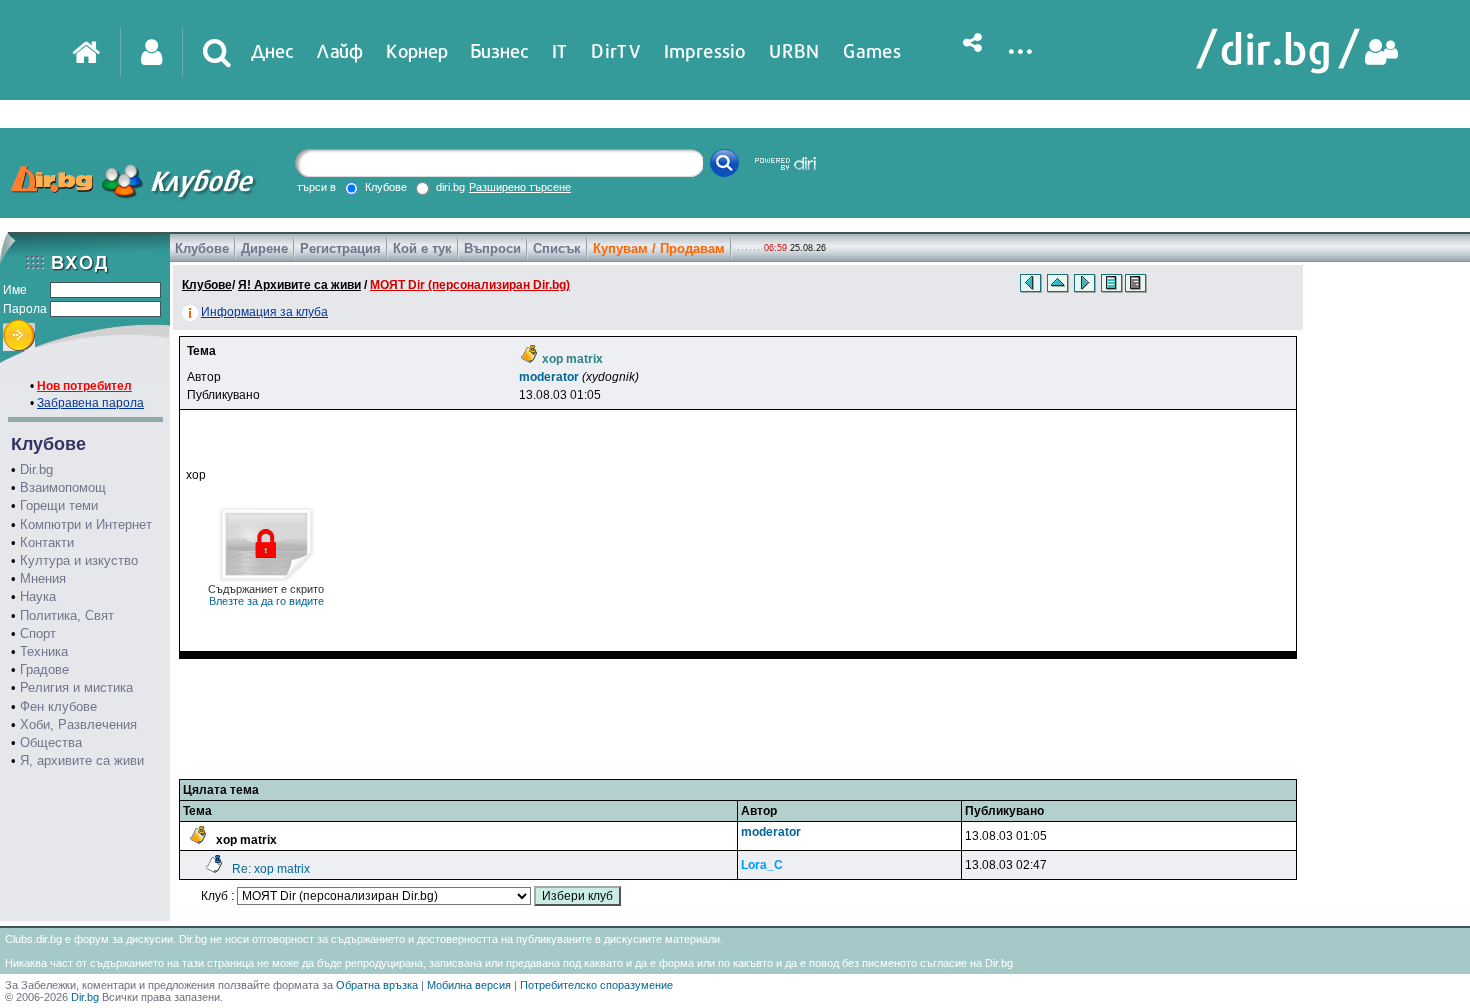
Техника (44, 651)
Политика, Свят (67, 615)
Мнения (43, 578)
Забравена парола (90, 403)
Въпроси (492, 248)
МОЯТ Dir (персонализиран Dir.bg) (470, 285)
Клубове (202, 248)
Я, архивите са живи (82, 760)
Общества (51, 742)
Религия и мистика (76, 687)
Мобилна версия (469, 985)
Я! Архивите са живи (299, 285)
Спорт (38, 633)
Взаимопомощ (63, 487)
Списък (557, 248)
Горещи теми (59, 505)
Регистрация (340, 248)
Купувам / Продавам (659, 248)
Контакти (47, 542)
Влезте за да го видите (266, 595)
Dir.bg (36, 469)
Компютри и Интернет (86, 524)
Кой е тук (422, 248)
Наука (38, 596)
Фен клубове (58, 706)
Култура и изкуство (79, 560)
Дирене (264, 248)
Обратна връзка (377, 985)
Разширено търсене (520, 187)
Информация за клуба (264, 312)
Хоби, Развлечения (78, 724)
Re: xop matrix (271, 869)
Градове (44, 669)
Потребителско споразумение (596, 985)
